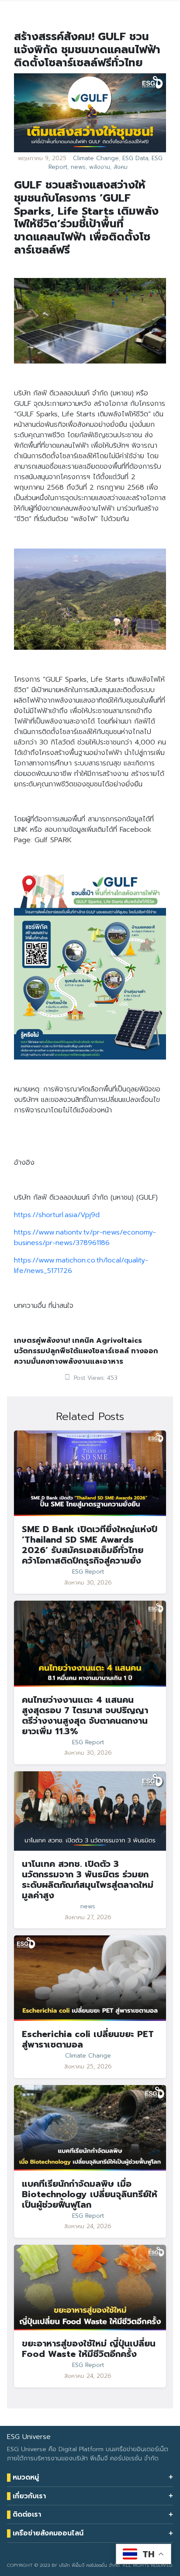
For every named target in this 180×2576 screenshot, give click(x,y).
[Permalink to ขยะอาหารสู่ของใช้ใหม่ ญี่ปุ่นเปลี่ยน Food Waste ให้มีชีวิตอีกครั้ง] (90, 2287)
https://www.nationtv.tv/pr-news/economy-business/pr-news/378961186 (85, 1238)
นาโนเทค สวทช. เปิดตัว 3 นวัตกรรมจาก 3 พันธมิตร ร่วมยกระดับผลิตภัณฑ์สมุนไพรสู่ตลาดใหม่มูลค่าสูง (88, 1880)
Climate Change (96, 158)
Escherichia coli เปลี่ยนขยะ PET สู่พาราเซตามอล (88, 2039)
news (78, 167)
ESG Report (88, 1572)
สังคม (121, 167)
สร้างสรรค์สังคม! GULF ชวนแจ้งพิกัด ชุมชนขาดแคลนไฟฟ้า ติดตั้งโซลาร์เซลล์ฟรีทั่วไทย (87, 50)
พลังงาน (100, 167)
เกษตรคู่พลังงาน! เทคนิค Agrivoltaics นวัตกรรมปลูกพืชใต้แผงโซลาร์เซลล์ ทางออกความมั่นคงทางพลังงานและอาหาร (86, 1351)
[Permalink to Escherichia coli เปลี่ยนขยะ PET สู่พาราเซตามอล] (90, 1978)
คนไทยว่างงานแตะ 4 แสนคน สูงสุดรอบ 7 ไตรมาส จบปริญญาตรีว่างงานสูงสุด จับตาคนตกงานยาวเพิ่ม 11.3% (85, 1715)
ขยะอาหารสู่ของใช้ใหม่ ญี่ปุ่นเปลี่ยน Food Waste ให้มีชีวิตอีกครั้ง (89, 2349)
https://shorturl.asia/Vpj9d (57, 1215)
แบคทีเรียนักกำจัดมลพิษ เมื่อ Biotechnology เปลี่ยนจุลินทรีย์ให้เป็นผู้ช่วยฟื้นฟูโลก (90, 2194)
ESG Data (135, 158)
